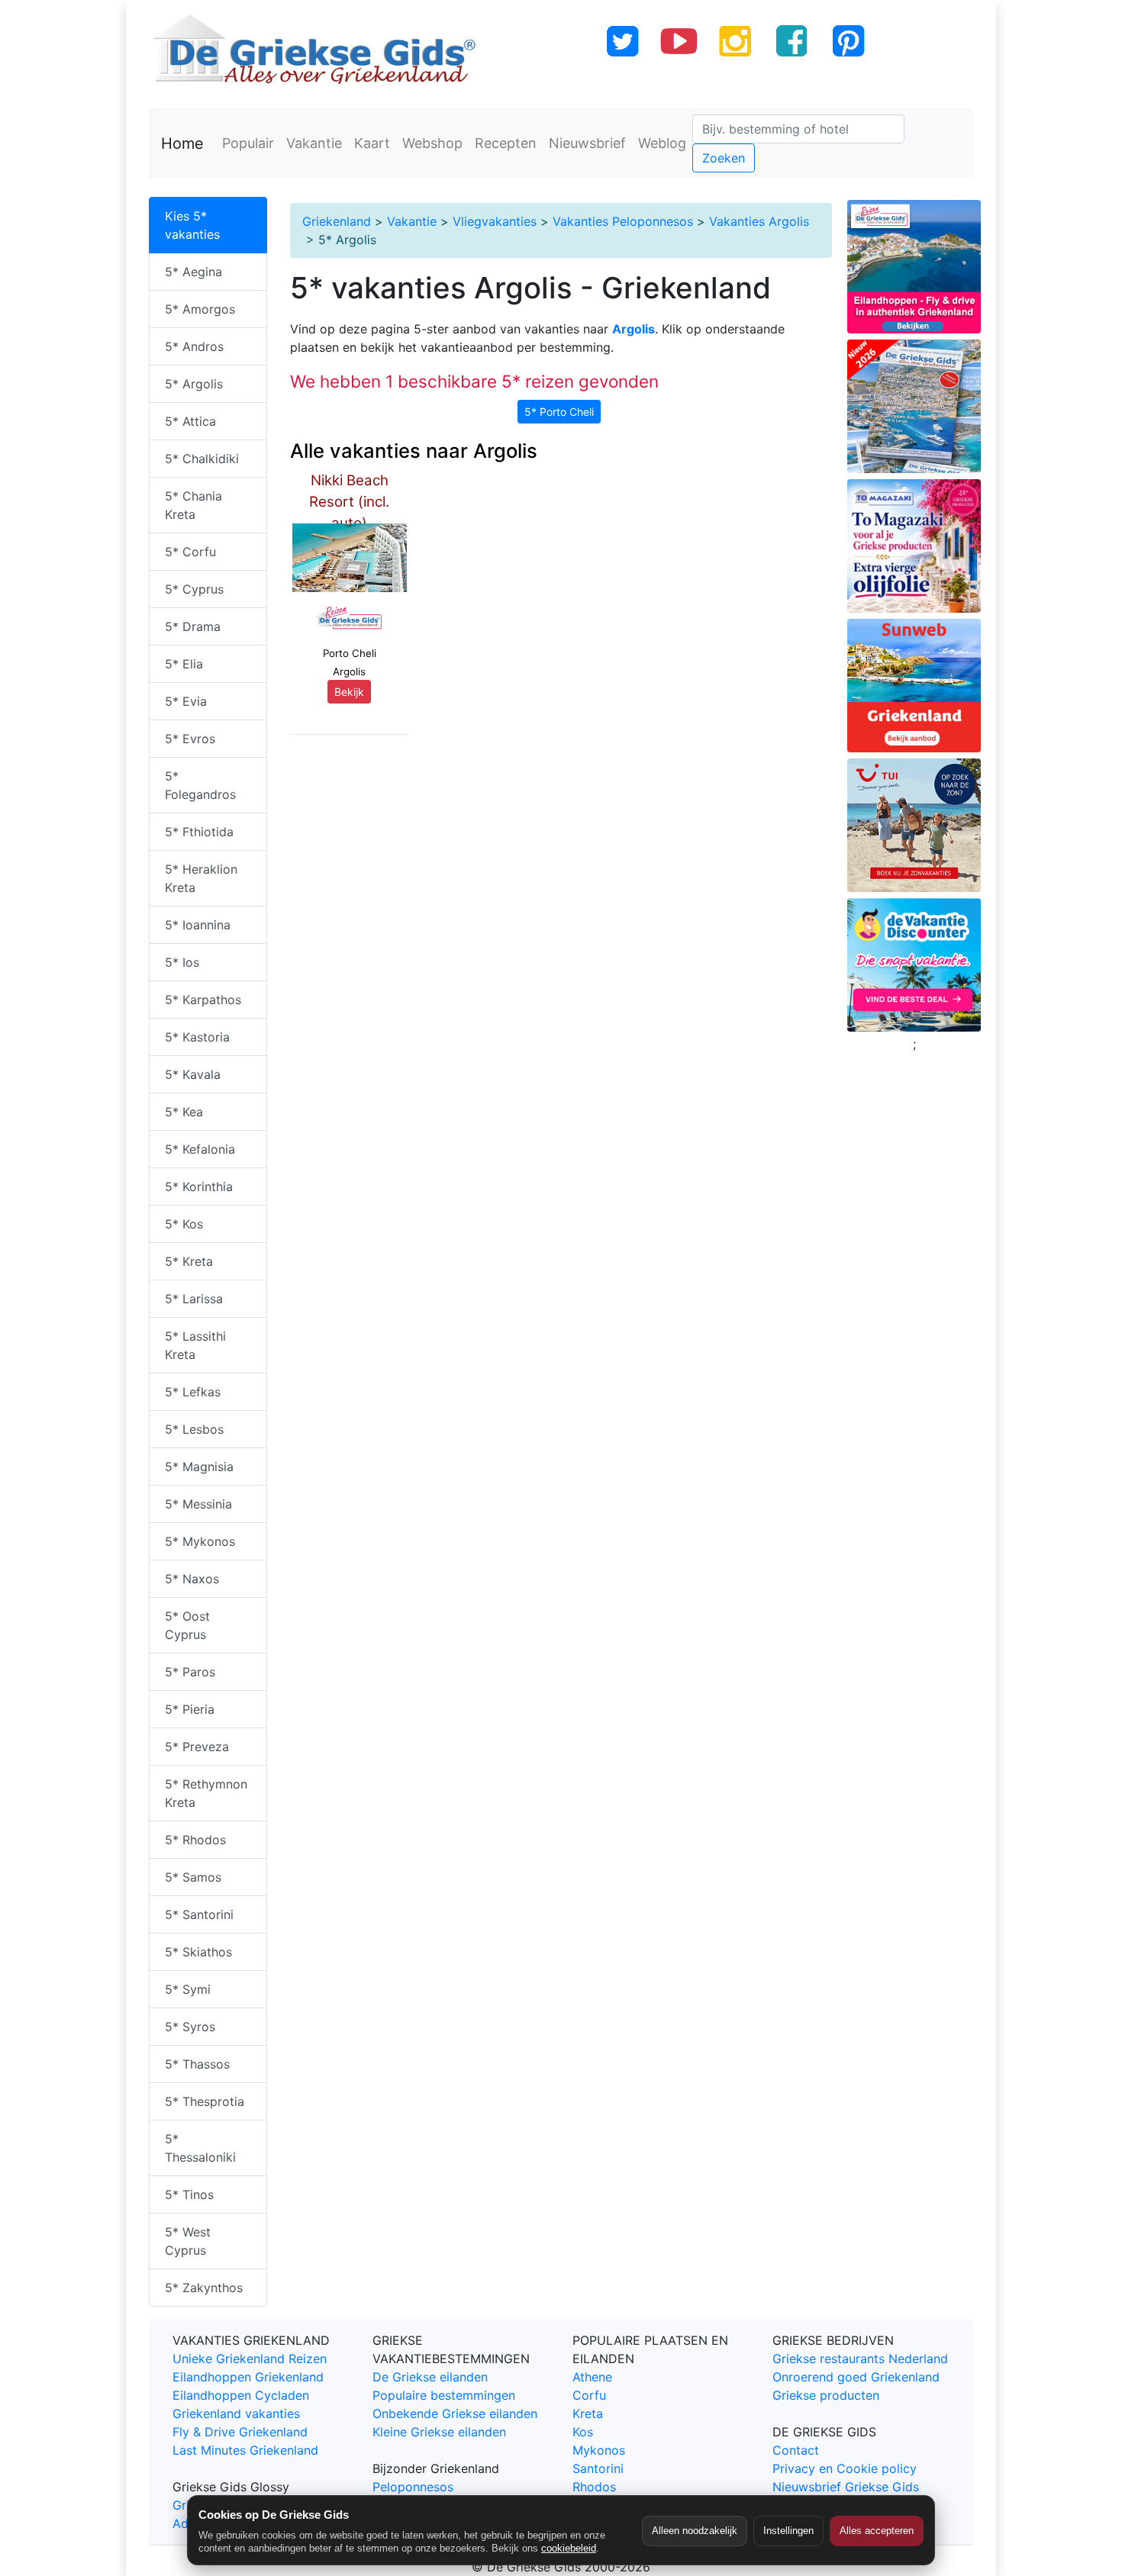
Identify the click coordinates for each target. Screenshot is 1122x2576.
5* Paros (190, 1672)
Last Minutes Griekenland (245, 2450)
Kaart (372, 143)
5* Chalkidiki (202, 459)
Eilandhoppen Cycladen (241, 2395)
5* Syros (190, 2027)
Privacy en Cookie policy (845, 2468)
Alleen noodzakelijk (695, 2531)
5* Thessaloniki (200, 2148)
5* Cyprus (194, 589)
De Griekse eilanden (430, 2377)
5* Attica (190, 421)
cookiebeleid (569, 2548)
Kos (583, 2432)
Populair (248, 143)
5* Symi (188, 1989)
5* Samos (193, 1877)
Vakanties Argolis (759, 221)
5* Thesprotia (205, 2101)
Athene (592, 2377)
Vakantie (314, 143)
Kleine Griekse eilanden (439, 2432)
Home (182, 143)
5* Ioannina (198, 925)
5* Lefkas (193, 1392)
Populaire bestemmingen (444, 2395)
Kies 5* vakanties (192, 225)
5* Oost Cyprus (187, 1625)
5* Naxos (192, 1579)
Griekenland (337, 221)
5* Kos (184, 1224)
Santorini (598, 2468)
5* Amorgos (200, 309)
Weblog (662, 143)
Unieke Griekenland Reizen (250, 2359)
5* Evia (186, 701)
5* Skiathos (198, 1952)
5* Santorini (199, 1914)
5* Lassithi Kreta (195, 1345)
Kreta (588, 2413)
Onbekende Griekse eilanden (455, 2413)
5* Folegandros (200, 785)
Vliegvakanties (495, 221)
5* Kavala (193, 1074)
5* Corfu (190, 552)
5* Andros (194, 346)
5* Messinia (198, 1504)
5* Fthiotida (199, 832)
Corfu (589, 2395)
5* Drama (193, 626)
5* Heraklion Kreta (201, 878)
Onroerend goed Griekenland (856, 2377)
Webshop (432, 143)
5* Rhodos (195, 1840)
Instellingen (788, 2531)
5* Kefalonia (200, 1149)
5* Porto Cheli (559, 412)
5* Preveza (197, 1747)
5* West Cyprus (188, 2241)
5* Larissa (194, 1299)
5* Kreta (189, 1261)
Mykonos (599, 2450)
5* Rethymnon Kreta (206, 1793)
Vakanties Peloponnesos (623, 221)
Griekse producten (826, 2395)
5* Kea (184, 1112)
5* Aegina (193, 272)
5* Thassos (197, 2064)
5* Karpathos (203, 1000)
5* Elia (184, 664)
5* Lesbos (194, 1429)
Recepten (506, 143)
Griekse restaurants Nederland (860, 2359)
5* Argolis (194, 384)
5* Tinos (189, 2194)
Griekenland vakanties (236, 2413)
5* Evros (190, 739)
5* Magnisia (199, 1467)
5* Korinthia (199, 1187)
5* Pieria (190, 1709)
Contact (796, 2450)
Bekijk (349, 692)
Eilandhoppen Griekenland (248, 2377)
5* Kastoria (197, 1037)
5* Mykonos (200, 1541)
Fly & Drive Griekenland (240, 2432)
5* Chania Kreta (193, 505)
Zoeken (724, 158)
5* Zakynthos (204, 2288)
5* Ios (182, 962)
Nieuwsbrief (587, 143)
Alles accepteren (877, 2531)
